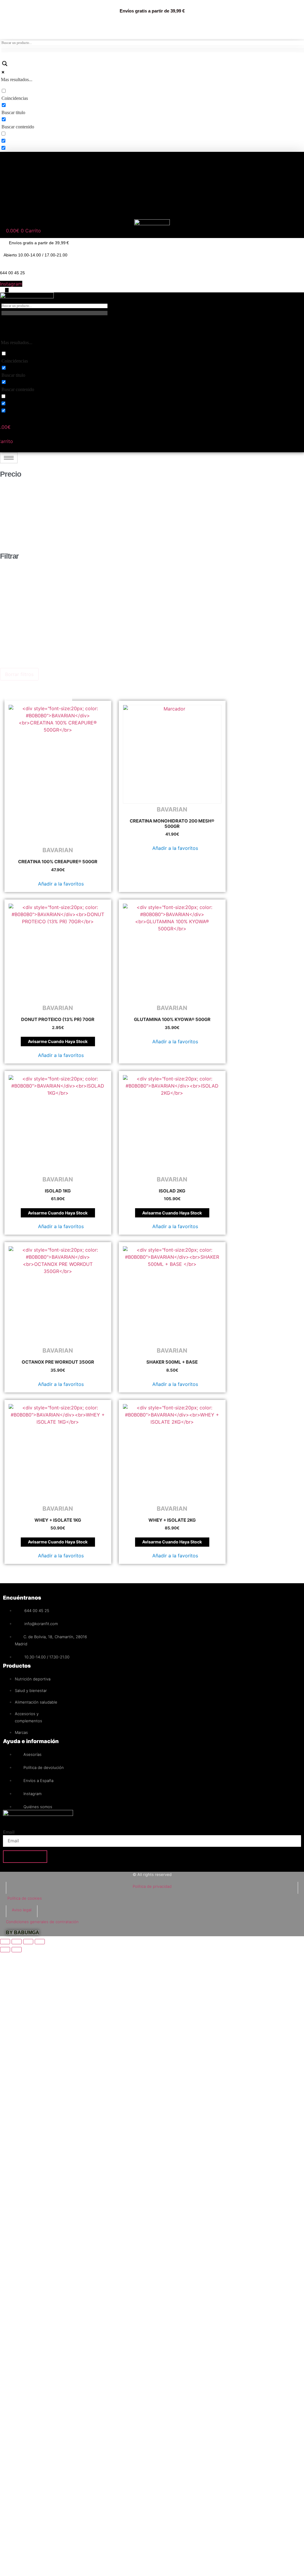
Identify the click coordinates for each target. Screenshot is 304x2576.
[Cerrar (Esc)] (40, 1942)
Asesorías (76, 211)
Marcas (37, 211)
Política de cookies (25, 1898)
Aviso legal (22, 1910)
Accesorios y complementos (53, 199)
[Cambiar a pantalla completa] (17, 1942)
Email (9, 1832)
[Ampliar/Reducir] (5, 1942)
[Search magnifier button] (4, 65)
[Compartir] (28, 1942)
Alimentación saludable (53, 187)
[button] (58, 884)
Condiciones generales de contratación (42, 1922)
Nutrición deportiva (53, 164)
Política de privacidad (152, 1886)
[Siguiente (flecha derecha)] (17, 1950)
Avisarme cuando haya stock (58, 1041)
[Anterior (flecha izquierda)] (5, 1950)
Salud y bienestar (53, 175)
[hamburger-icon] (9, 458)
